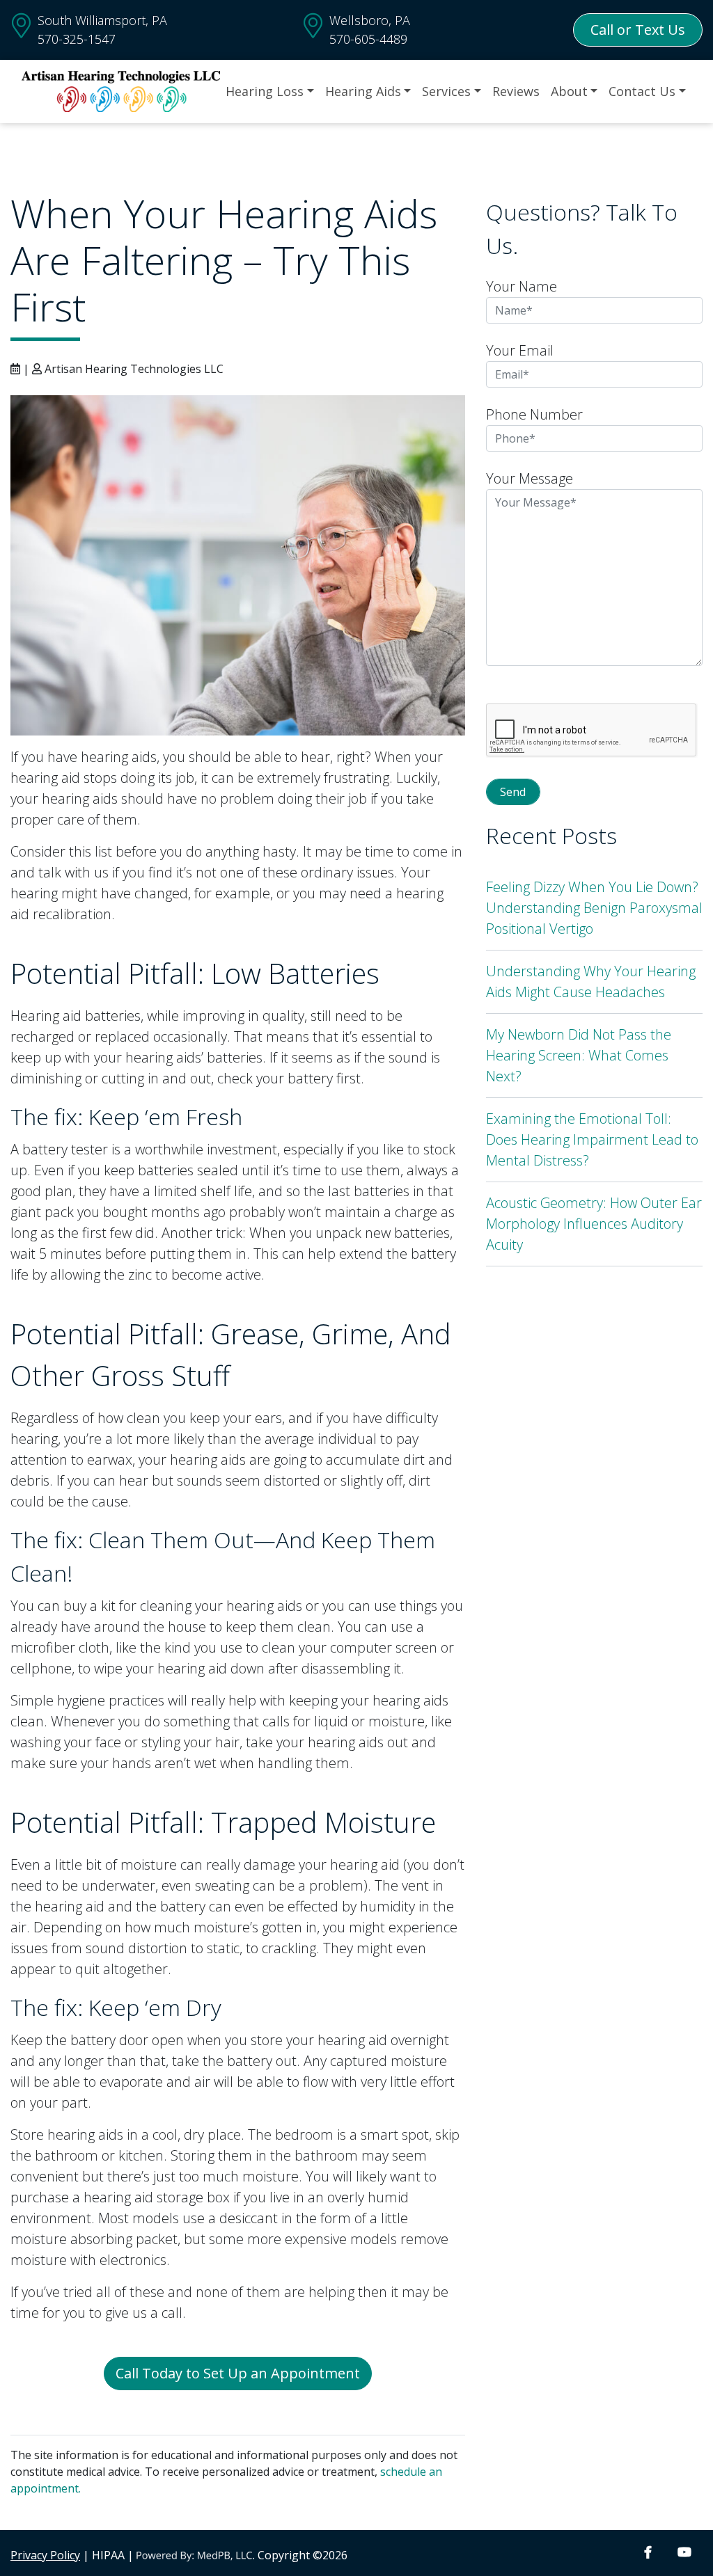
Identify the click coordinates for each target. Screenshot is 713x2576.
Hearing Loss (265, 91)
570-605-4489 (368, 39)
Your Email (520, 350)
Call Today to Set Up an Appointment (238, 2373)
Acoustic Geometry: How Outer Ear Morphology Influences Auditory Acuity (594, 1224)
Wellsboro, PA (370, 20)
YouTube (684, 2553)
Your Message (530, 478)
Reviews (516, 91)
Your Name (522, 286)
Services (446, 91)
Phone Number (534, 414)
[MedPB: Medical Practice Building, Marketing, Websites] (196, 2555)
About (569, 91)
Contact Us (642, 91)
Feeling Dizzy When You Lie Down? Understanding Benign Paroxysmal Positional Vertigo (594, 908)
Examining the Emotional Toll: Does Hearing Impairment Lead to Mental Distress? (592, 1139)
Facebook (648, 2553)
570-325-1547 (77, 39)
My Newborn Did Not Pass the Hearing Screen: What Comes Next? (579, 1055)
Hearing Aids (363, 91)
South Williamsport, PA (102, 20)
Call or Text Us (638, 30)
